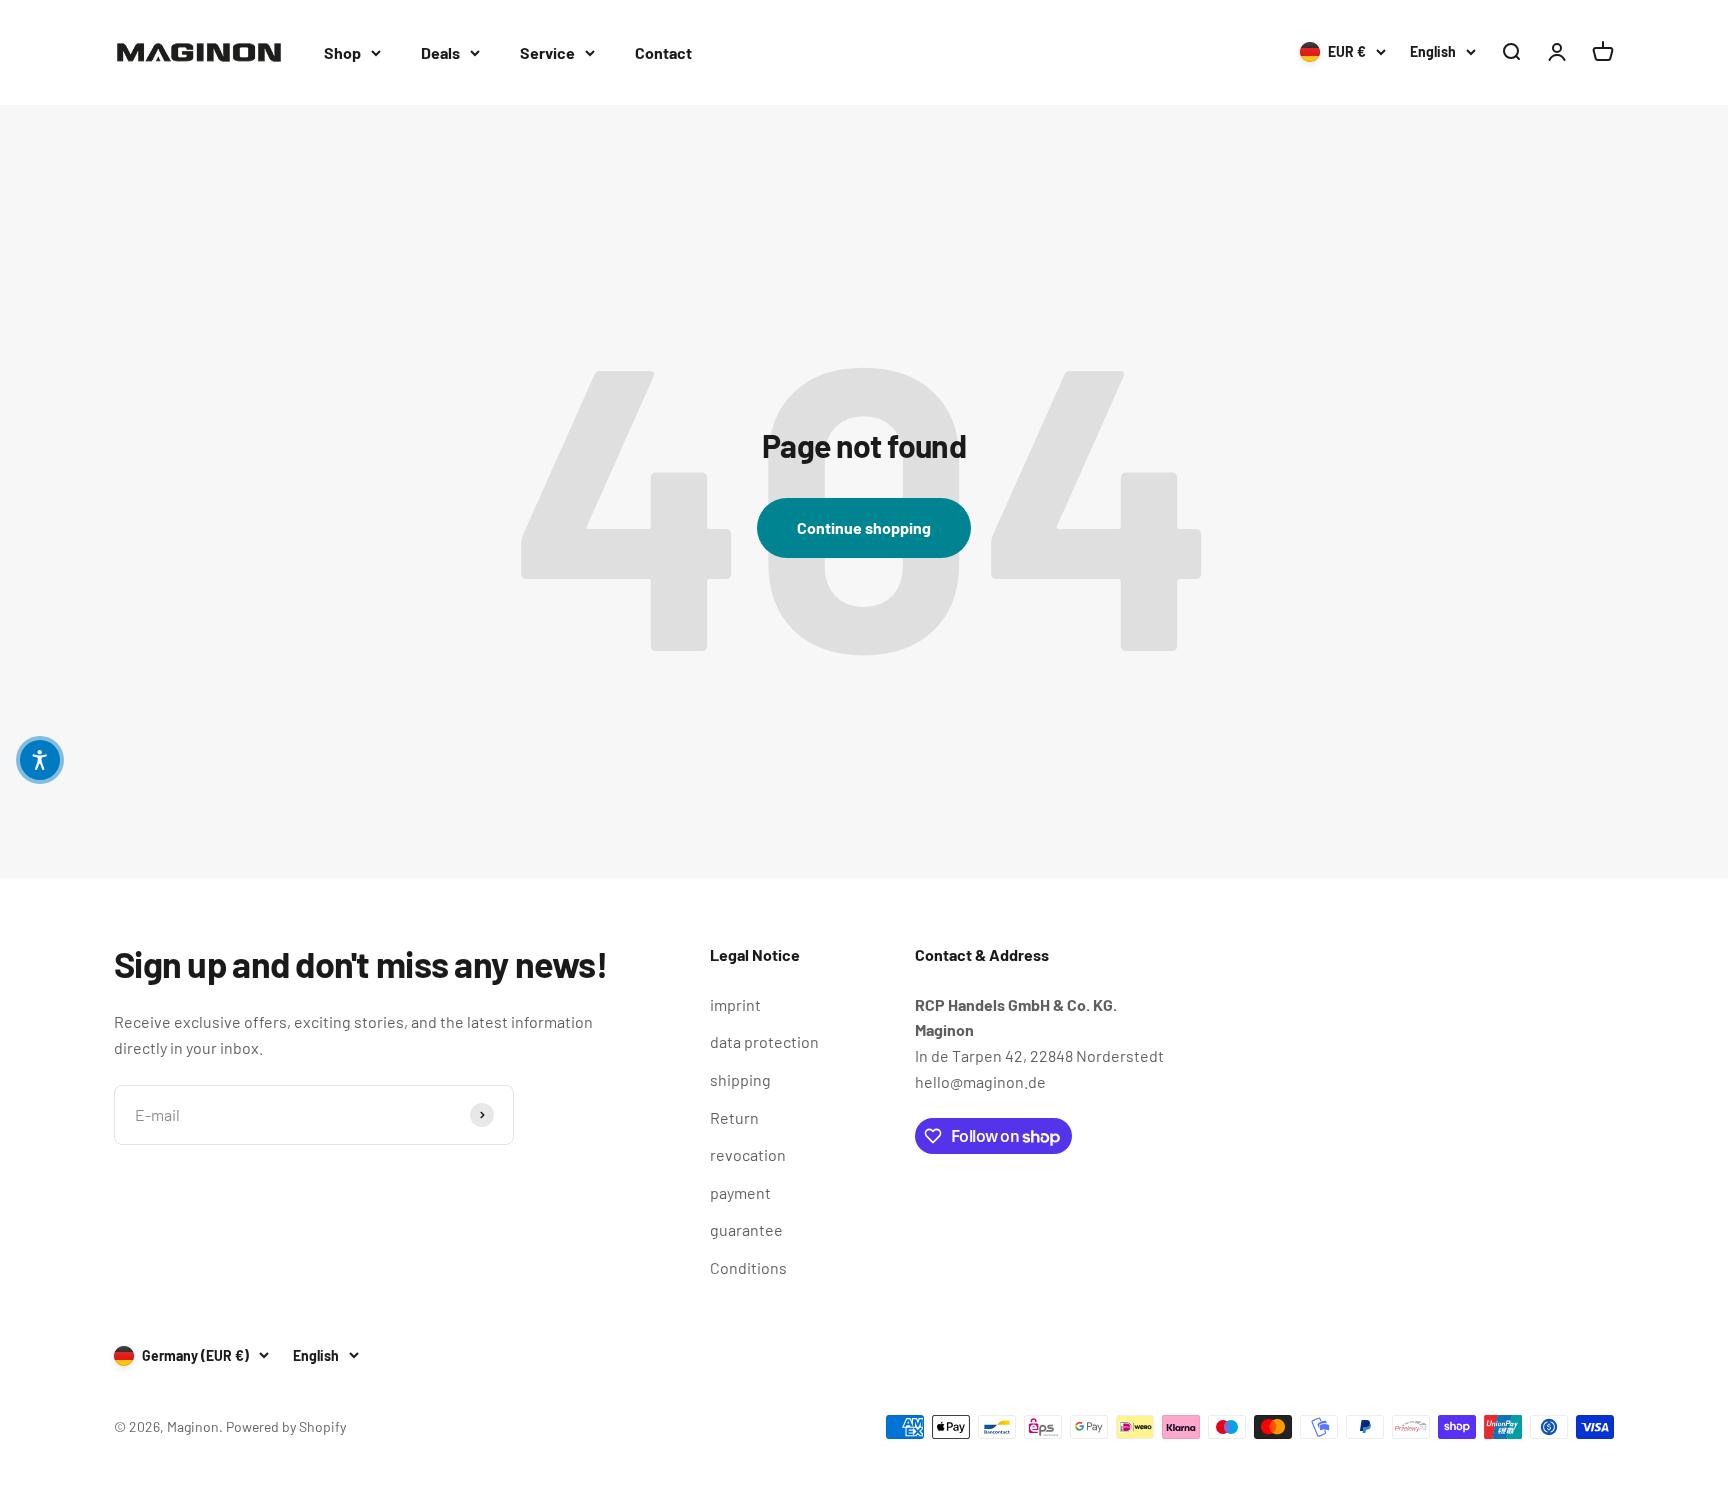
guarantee (746, 1229)
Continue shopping (864, 527)
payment (740, 1192)
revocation (748, 1154)
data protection (764, 1041)
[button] (40, 760)
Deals (440, 52)
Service (547, 52)
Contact (663, 52)
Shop (342, 52)
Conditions (748, 1267)
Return (734, 1117)
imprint (735, 1004)
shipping (740, 1079)
